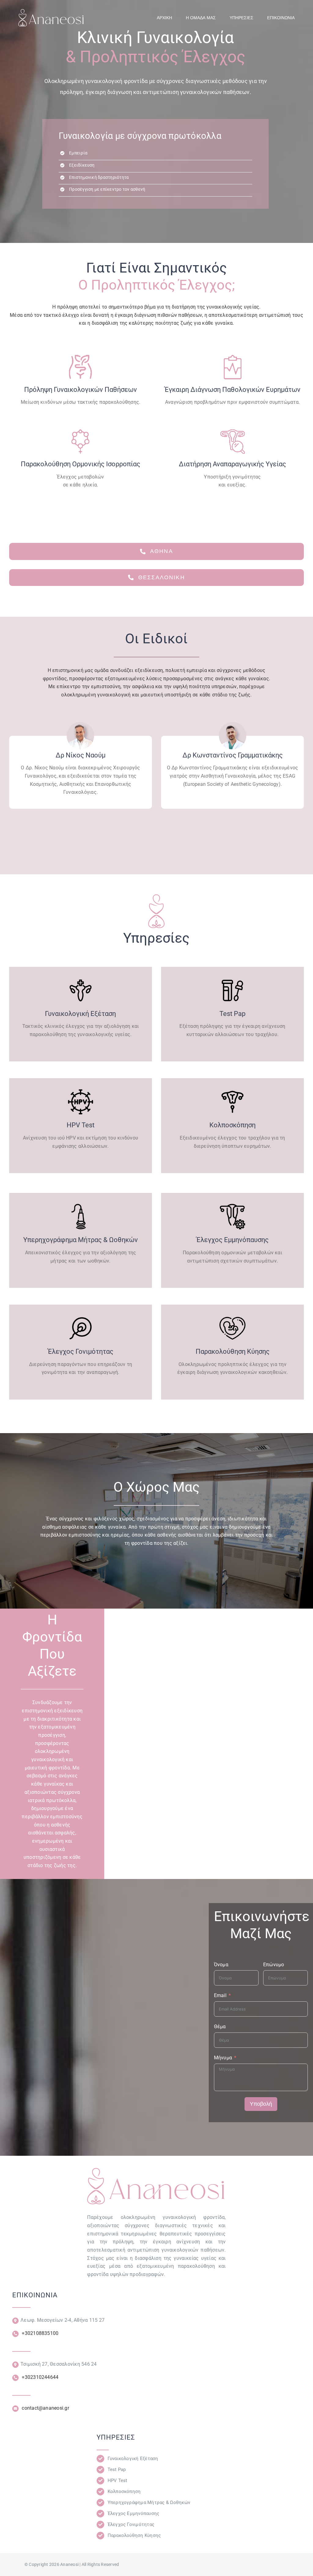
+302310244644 (40, 2377)
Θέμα (220, 2027)
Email (220, 1995)
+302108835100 (39, 2333)
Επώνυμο (274, 1965)
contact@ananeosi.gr (45, 2408)
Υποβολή (261, 2104)
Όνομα (221, 1965)
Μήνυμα (223, 2058)
